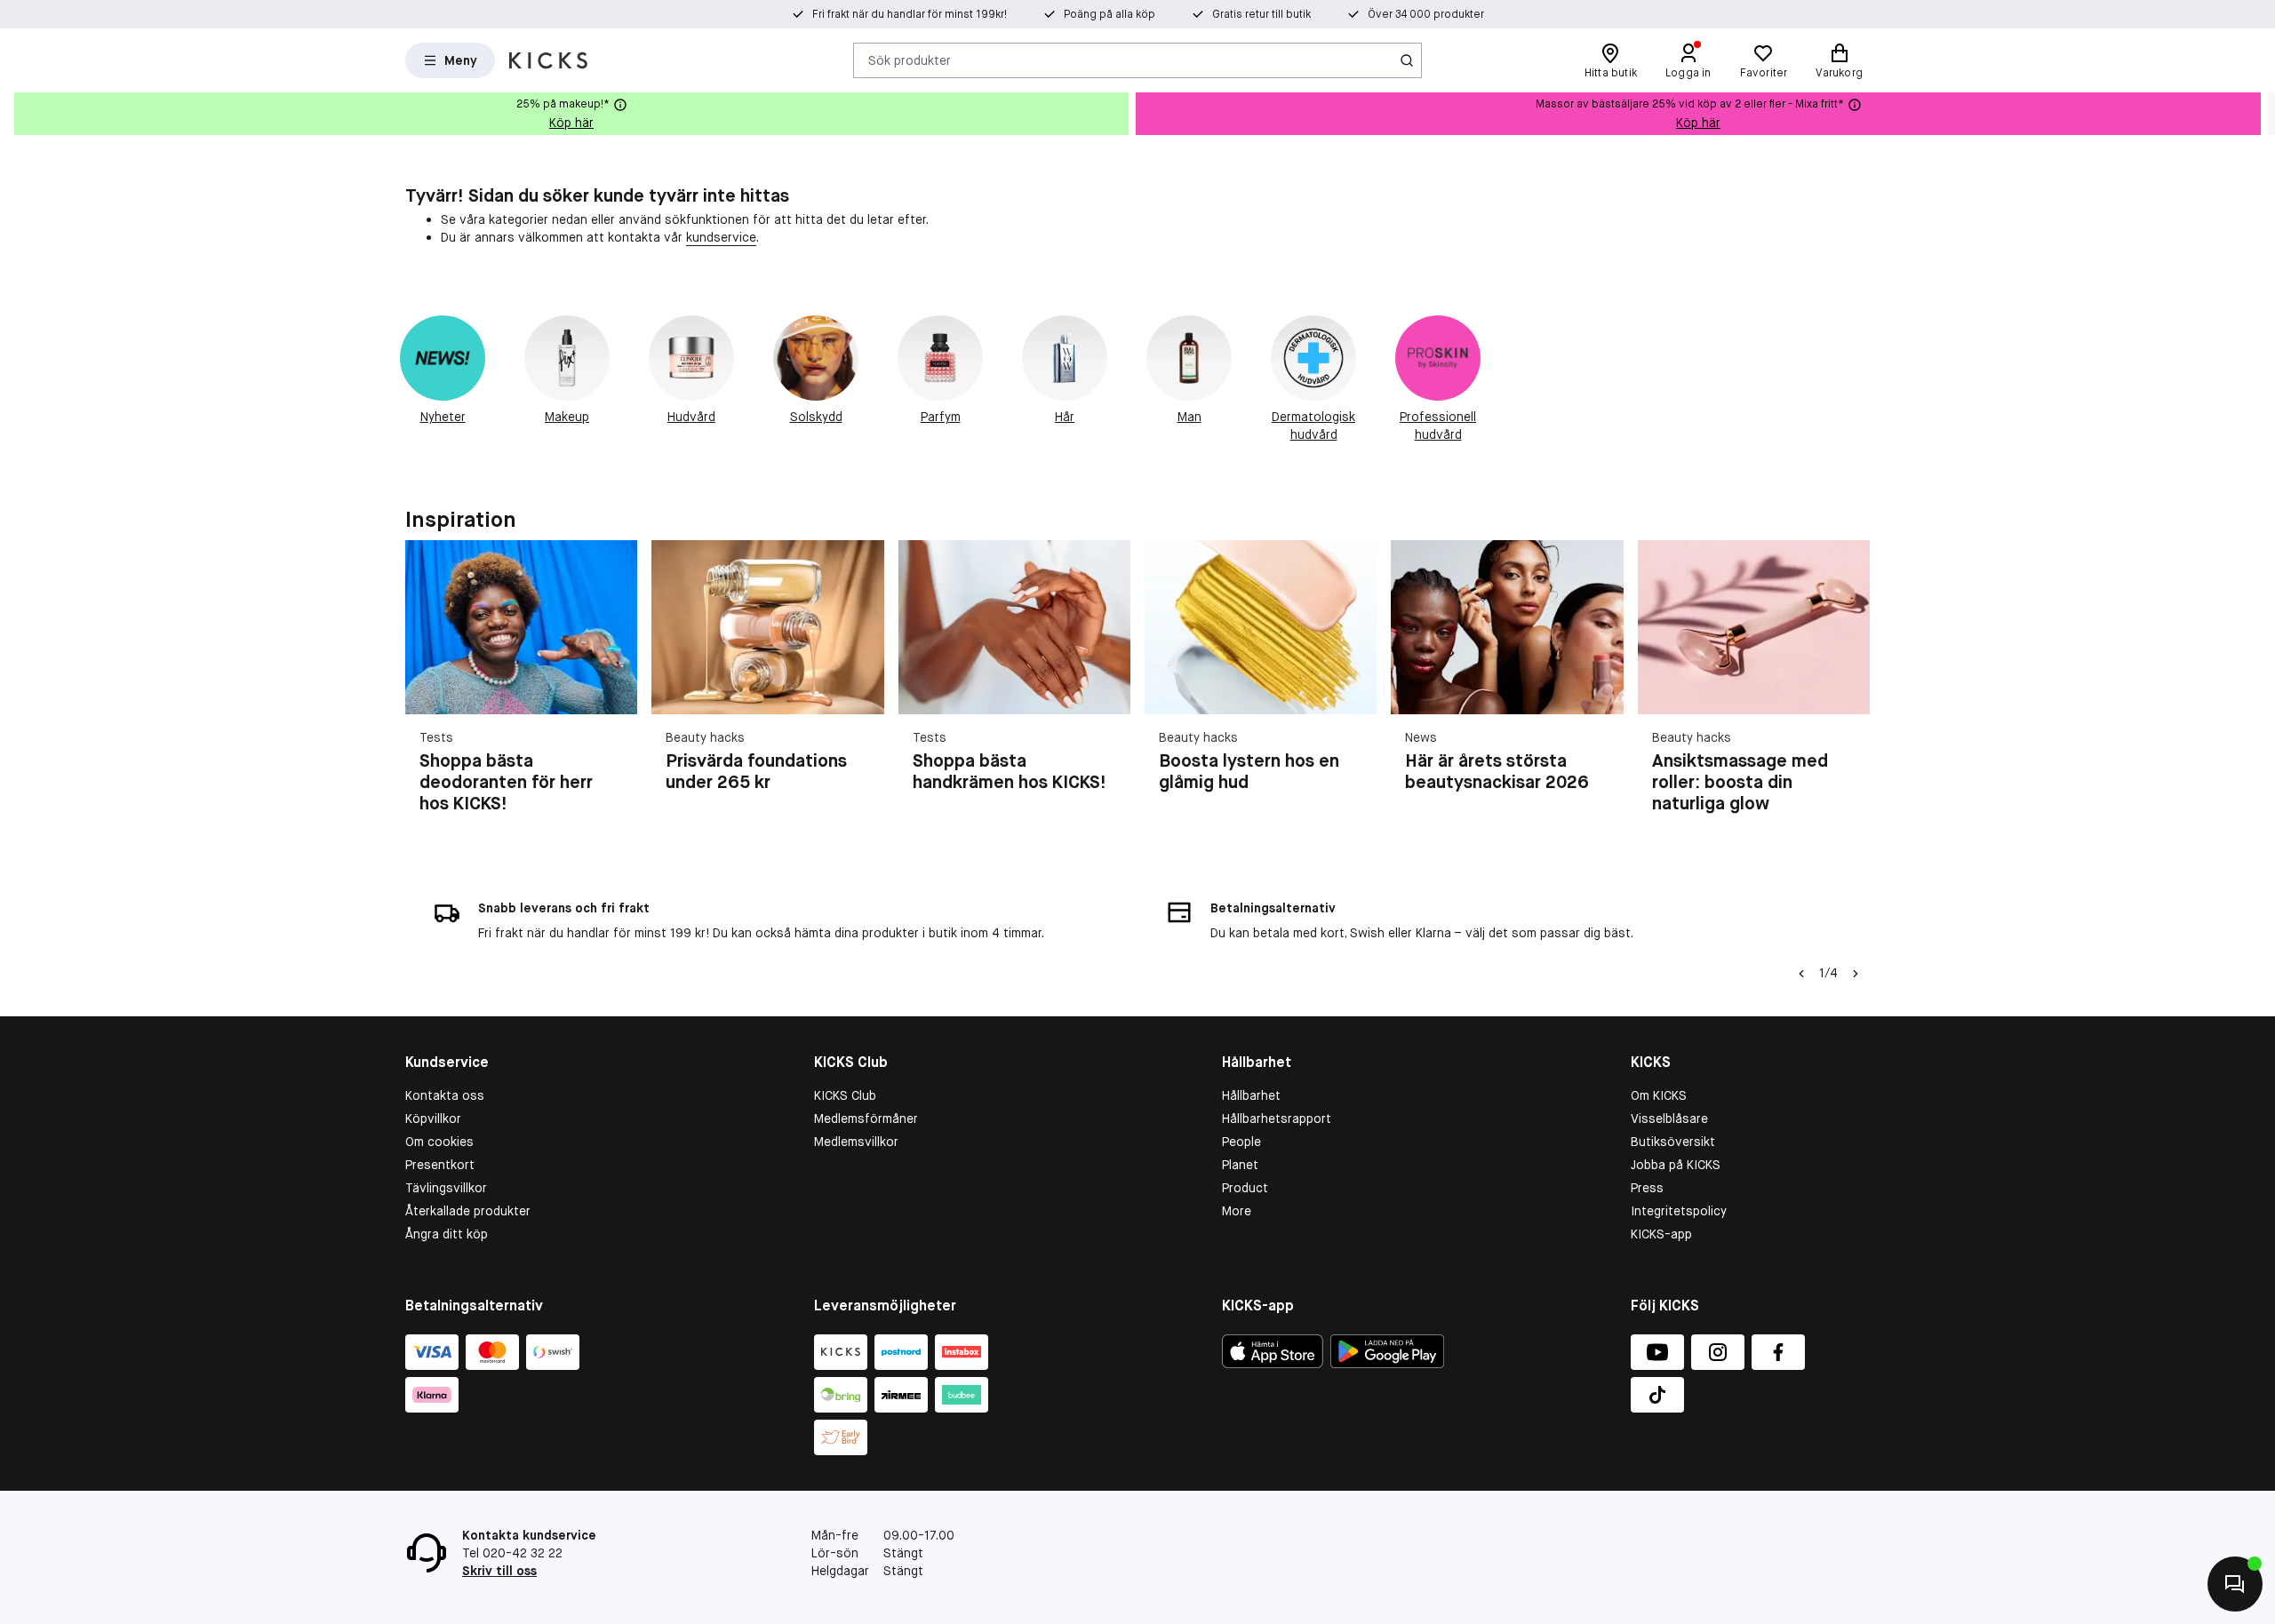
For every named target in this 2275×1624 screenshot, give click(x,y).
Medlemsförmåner (866, 1118)
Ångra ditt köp (447, 1234)
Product (1245, 1188)
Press (1647, 1188)
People (1241, 1142)
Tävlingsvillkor (446, 1188)
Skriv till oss (499, 1571)
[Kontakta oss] (2235, 1584)
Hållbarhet (1251, 1095)
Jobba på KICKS (1676, 1165)
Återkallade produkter (468, 1211)
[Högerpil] (2261, 114)
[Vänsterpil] (1801, 974)
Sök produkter (910, 60)
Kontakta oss (445, 1095)
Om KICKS (1659, 1095)
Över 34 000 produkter (1426, 14)
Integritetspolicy (1679, 1211)
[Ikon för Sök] (1407, 60)
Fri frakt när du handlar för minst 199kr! (910, 14)
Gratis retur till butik (1261, 14)
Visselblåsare (1669, 1118)
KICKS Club (845, 1095)
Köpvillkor (433, 1118)
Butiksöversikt (1673, 1142)
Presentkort (440, 1165)
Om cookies (439, 1142)
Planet (1240, 1165)
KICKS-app (1661, 1234)
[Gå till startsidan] (548, 60)
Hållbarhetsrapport (1277, 1118)
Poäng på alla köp (1110, 14)
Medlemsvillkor (856, 1142)
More (1237, 1211)
